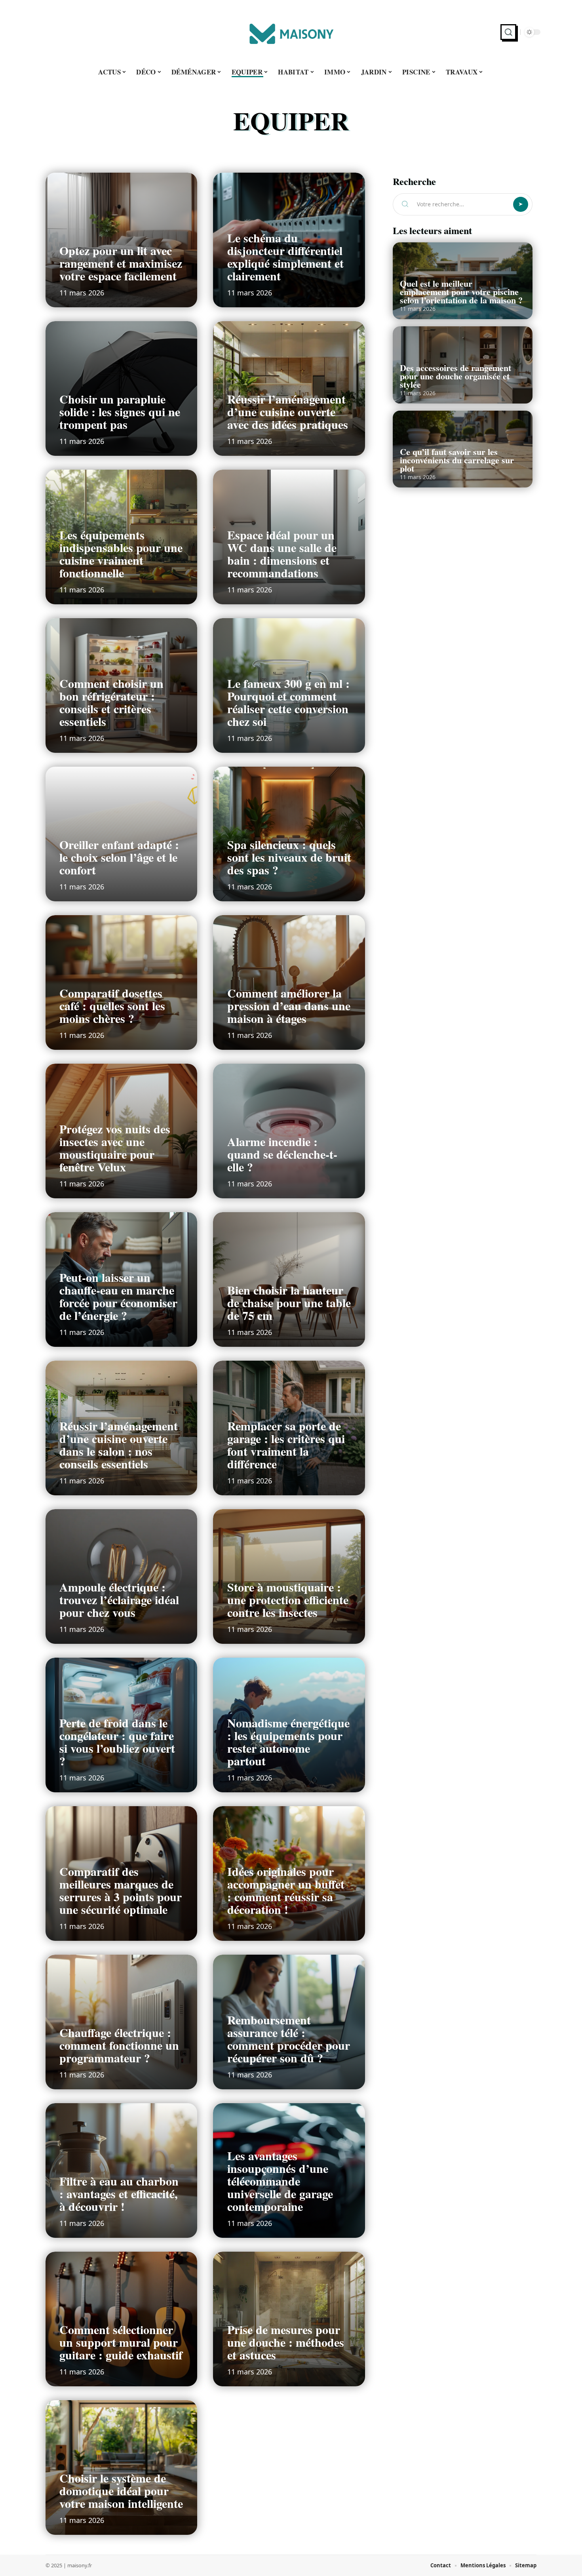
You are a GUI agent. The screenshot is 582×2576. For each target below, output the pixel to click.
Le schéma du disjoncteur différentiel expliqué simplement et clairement (285, 257)
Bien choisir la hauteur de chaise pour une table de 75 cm (289, 1302)
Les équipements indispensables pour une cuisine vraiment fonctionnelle (121, 554)
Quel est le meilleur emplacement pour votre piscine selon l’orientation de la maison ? (461, 292)
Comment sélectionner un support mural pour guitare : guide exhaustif (121, 2342)
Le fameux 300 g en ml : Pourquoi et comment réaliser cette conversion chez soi (288, 702)
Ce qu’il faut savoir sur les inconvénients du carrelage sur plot (457, 460)
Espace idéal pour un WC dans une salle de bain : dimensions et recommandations (282, 554)
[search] (508, 32)
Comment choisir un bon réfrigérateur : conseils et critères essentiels (111, 702)
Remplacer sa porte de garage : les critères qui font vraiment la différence (286, 1445)
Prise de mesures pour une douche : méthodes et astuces (286, 2342)
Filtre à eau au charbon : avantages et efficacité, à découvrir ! (119, 2193)
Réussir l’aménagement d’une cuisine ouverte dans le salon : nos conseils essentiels (119, 1445)
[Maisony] (291, 32)
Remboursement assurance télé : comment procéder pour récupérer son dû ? (289, 2039)
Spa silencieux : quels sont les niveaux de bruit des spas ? (289, 857)
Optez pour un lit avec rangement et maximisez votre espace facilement (121, 263)
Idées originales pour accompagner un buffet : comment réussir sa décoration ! (286, 1890)
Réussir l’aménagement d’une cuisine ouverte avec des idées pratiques (288, 411)
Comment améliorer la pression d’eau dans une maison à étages (289, 1005)
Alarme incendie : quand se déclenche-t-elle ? (282, 1154)
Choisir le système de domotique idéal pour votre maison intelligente (121, 2490)
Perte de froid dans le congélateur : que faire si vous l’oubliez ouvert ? (117, 1742)
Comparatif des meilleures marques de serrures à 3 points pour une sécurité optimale (121, 1890)
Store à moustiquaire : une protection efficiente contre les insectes (288, 1599)
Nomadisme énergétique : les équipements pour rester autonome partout (288, 1742)
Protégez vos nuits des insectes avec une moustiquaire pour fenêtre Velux (115, 1148)
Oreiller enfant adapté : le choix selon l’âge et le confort (119, 857)
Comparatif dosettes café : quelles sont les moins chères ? (112, 1005)
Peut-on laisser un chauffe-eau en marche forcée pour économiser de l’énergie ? (118, 1296)
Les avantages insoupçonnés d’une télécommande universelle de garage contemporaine (280, 2181)
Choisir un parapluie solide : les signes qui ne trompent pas (120, 411)
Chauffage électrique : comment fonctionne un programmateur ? (119, 2045)
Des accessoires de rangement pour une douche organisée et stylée (456, 376)
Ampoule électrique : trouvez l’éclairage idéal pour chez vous (119, 1599)
